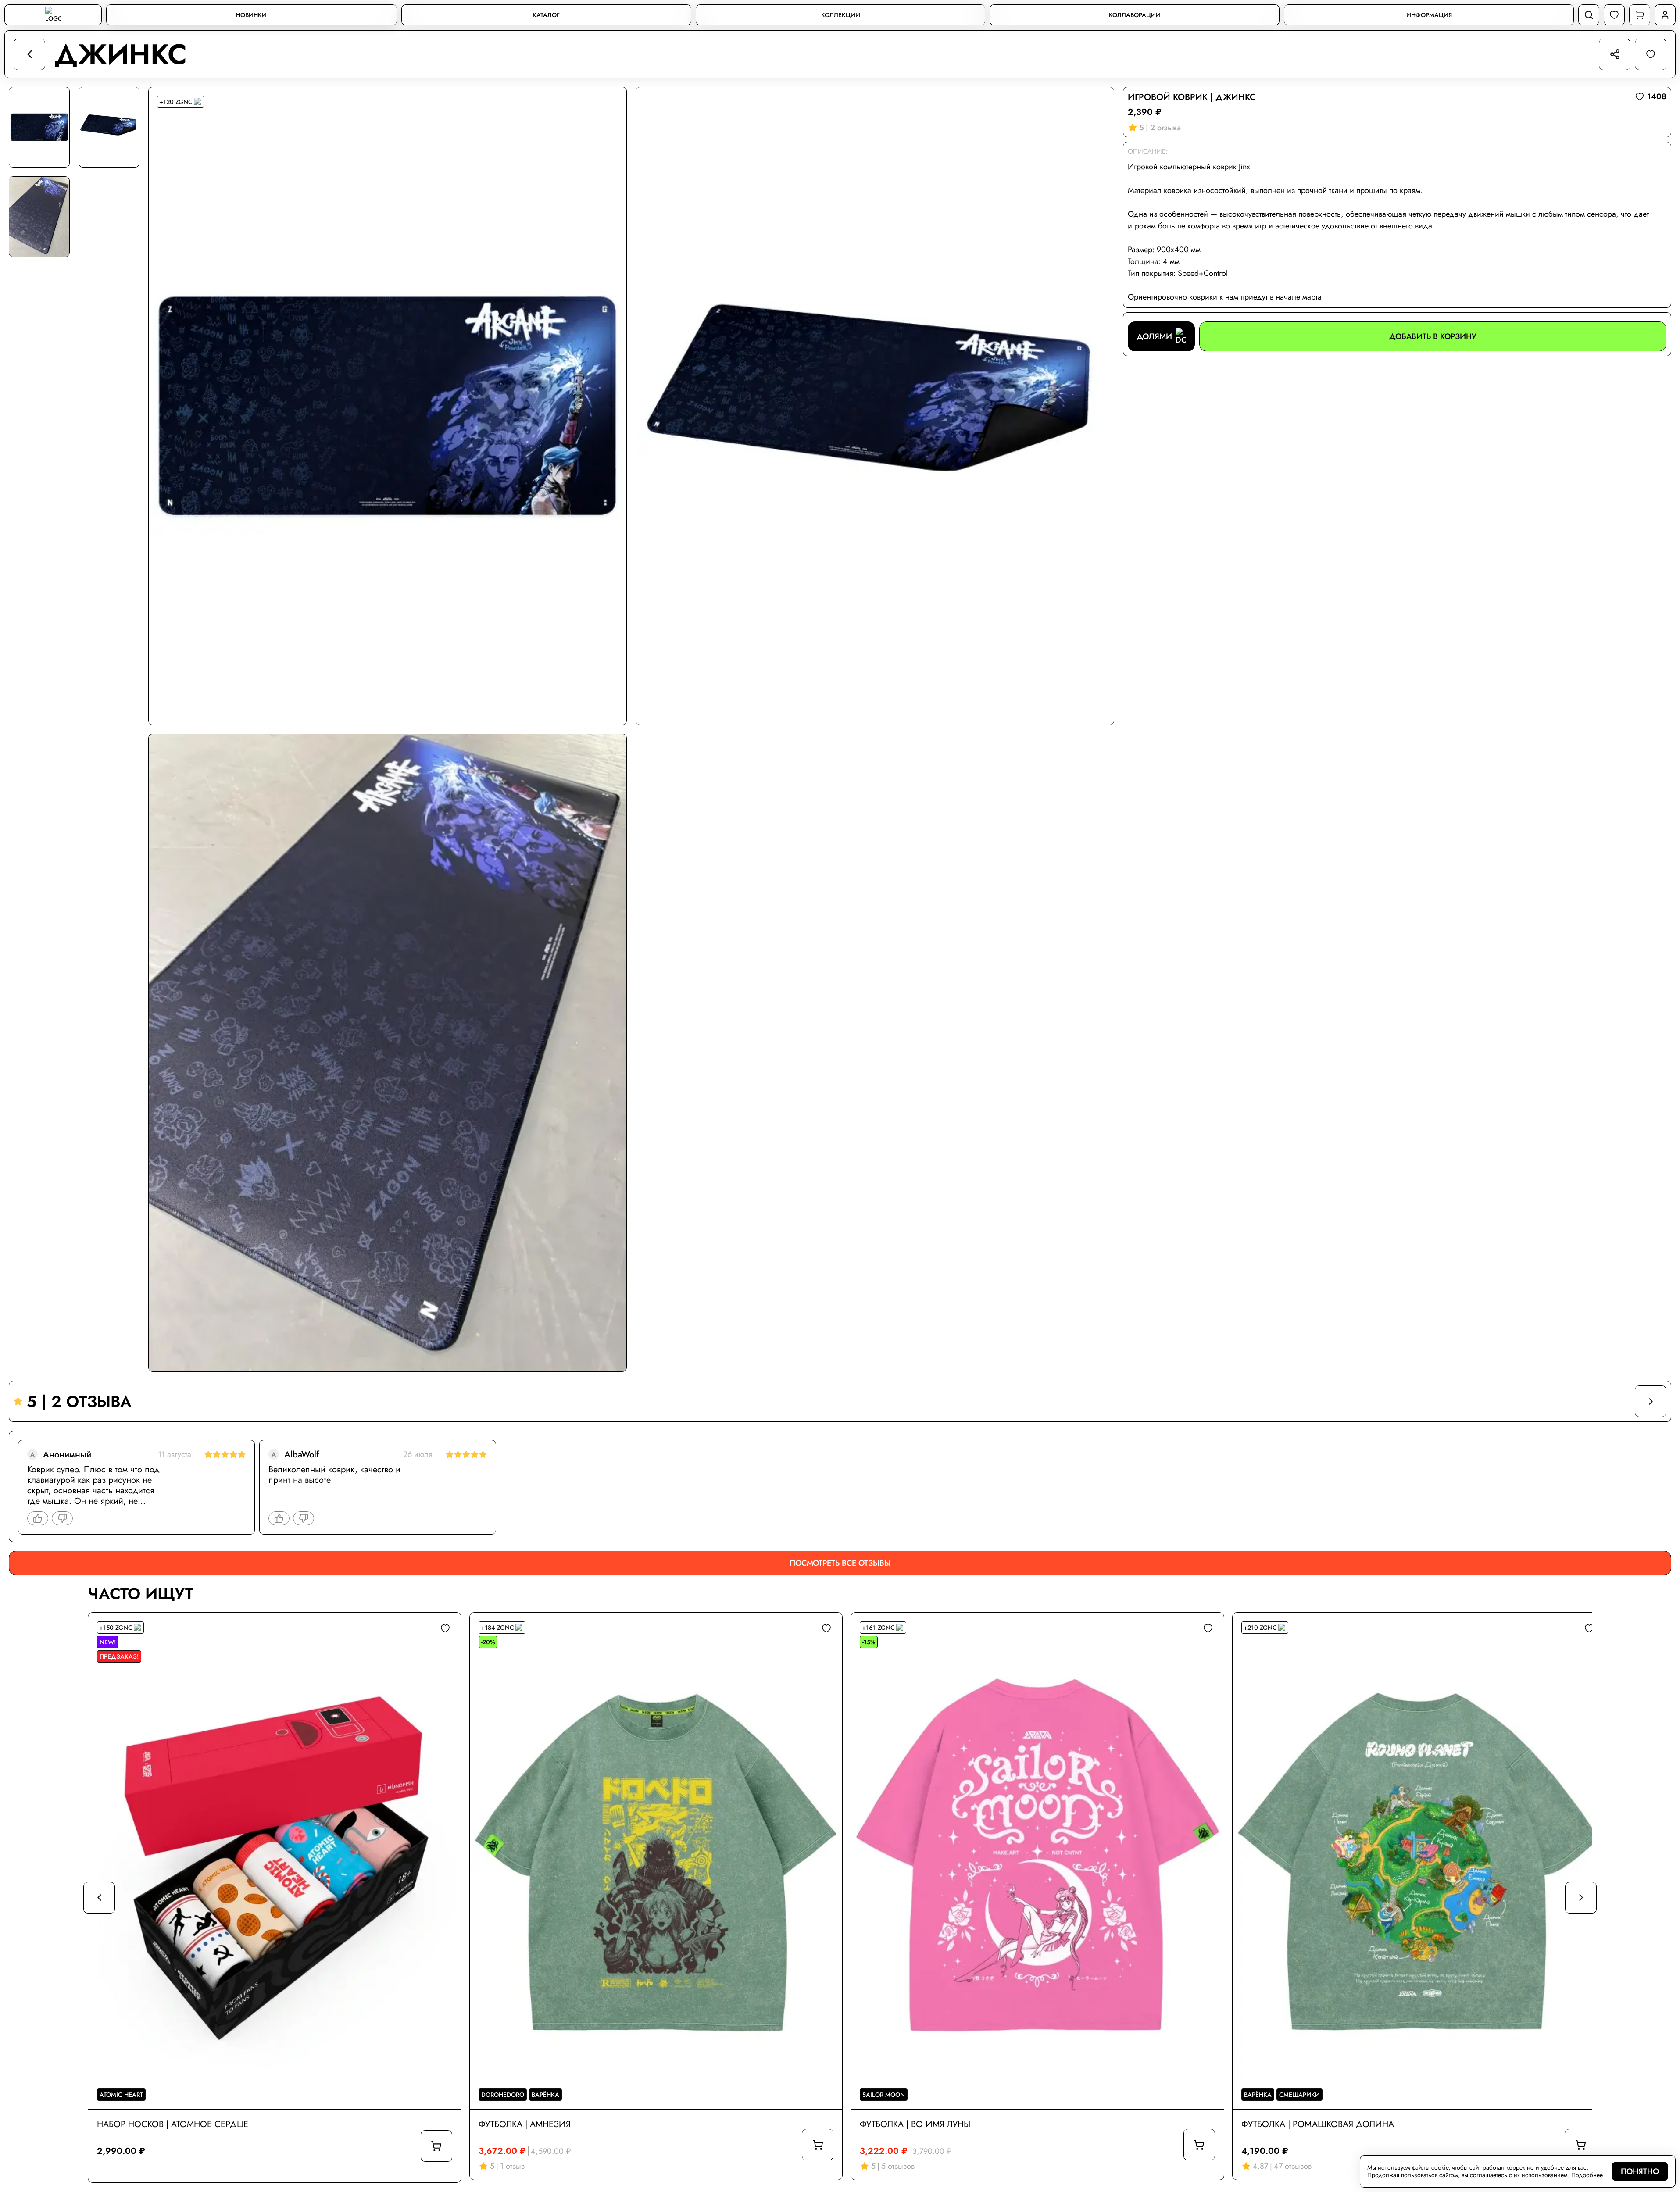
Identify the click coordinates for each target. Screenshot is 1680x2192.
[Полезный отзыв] (38, 1518)
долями (1154, 336)
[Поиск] (1589, 15)
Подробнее (1587, 2175)
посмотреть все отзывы (840, 1563)
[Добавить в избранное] (445, 1628)
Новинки (251, 15)
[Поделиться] (1615, 54)
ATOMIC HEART (121, 2095)
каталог (546, 15)
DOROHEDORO (503, 2095)
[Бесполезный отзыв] (62, 1518)
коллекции (841, 15)
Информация (1429, 15)
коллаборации (1135, 15)
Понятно (1640, 2171)
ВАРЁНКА (545, 2095)
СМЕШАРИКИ (1299, 2095)
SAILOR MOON (884, 2095)
